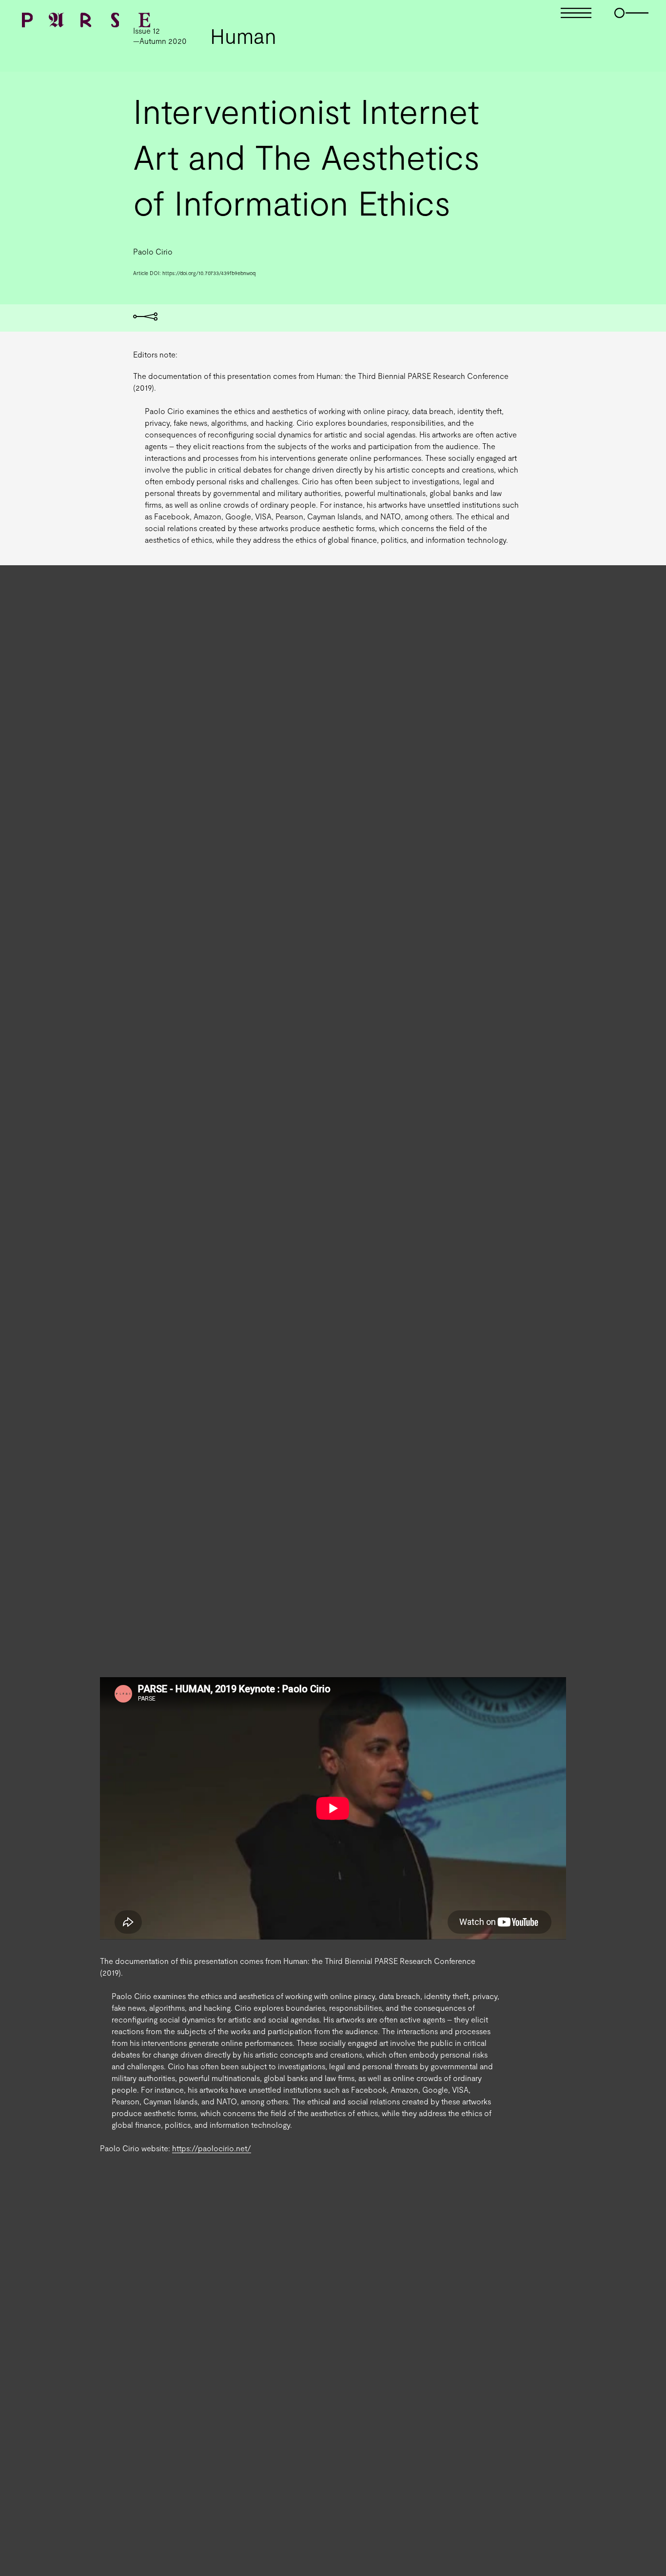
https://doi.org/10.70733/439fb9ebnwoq (209, 273)
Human (243, 36)
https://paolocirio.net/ (212, 2148)
